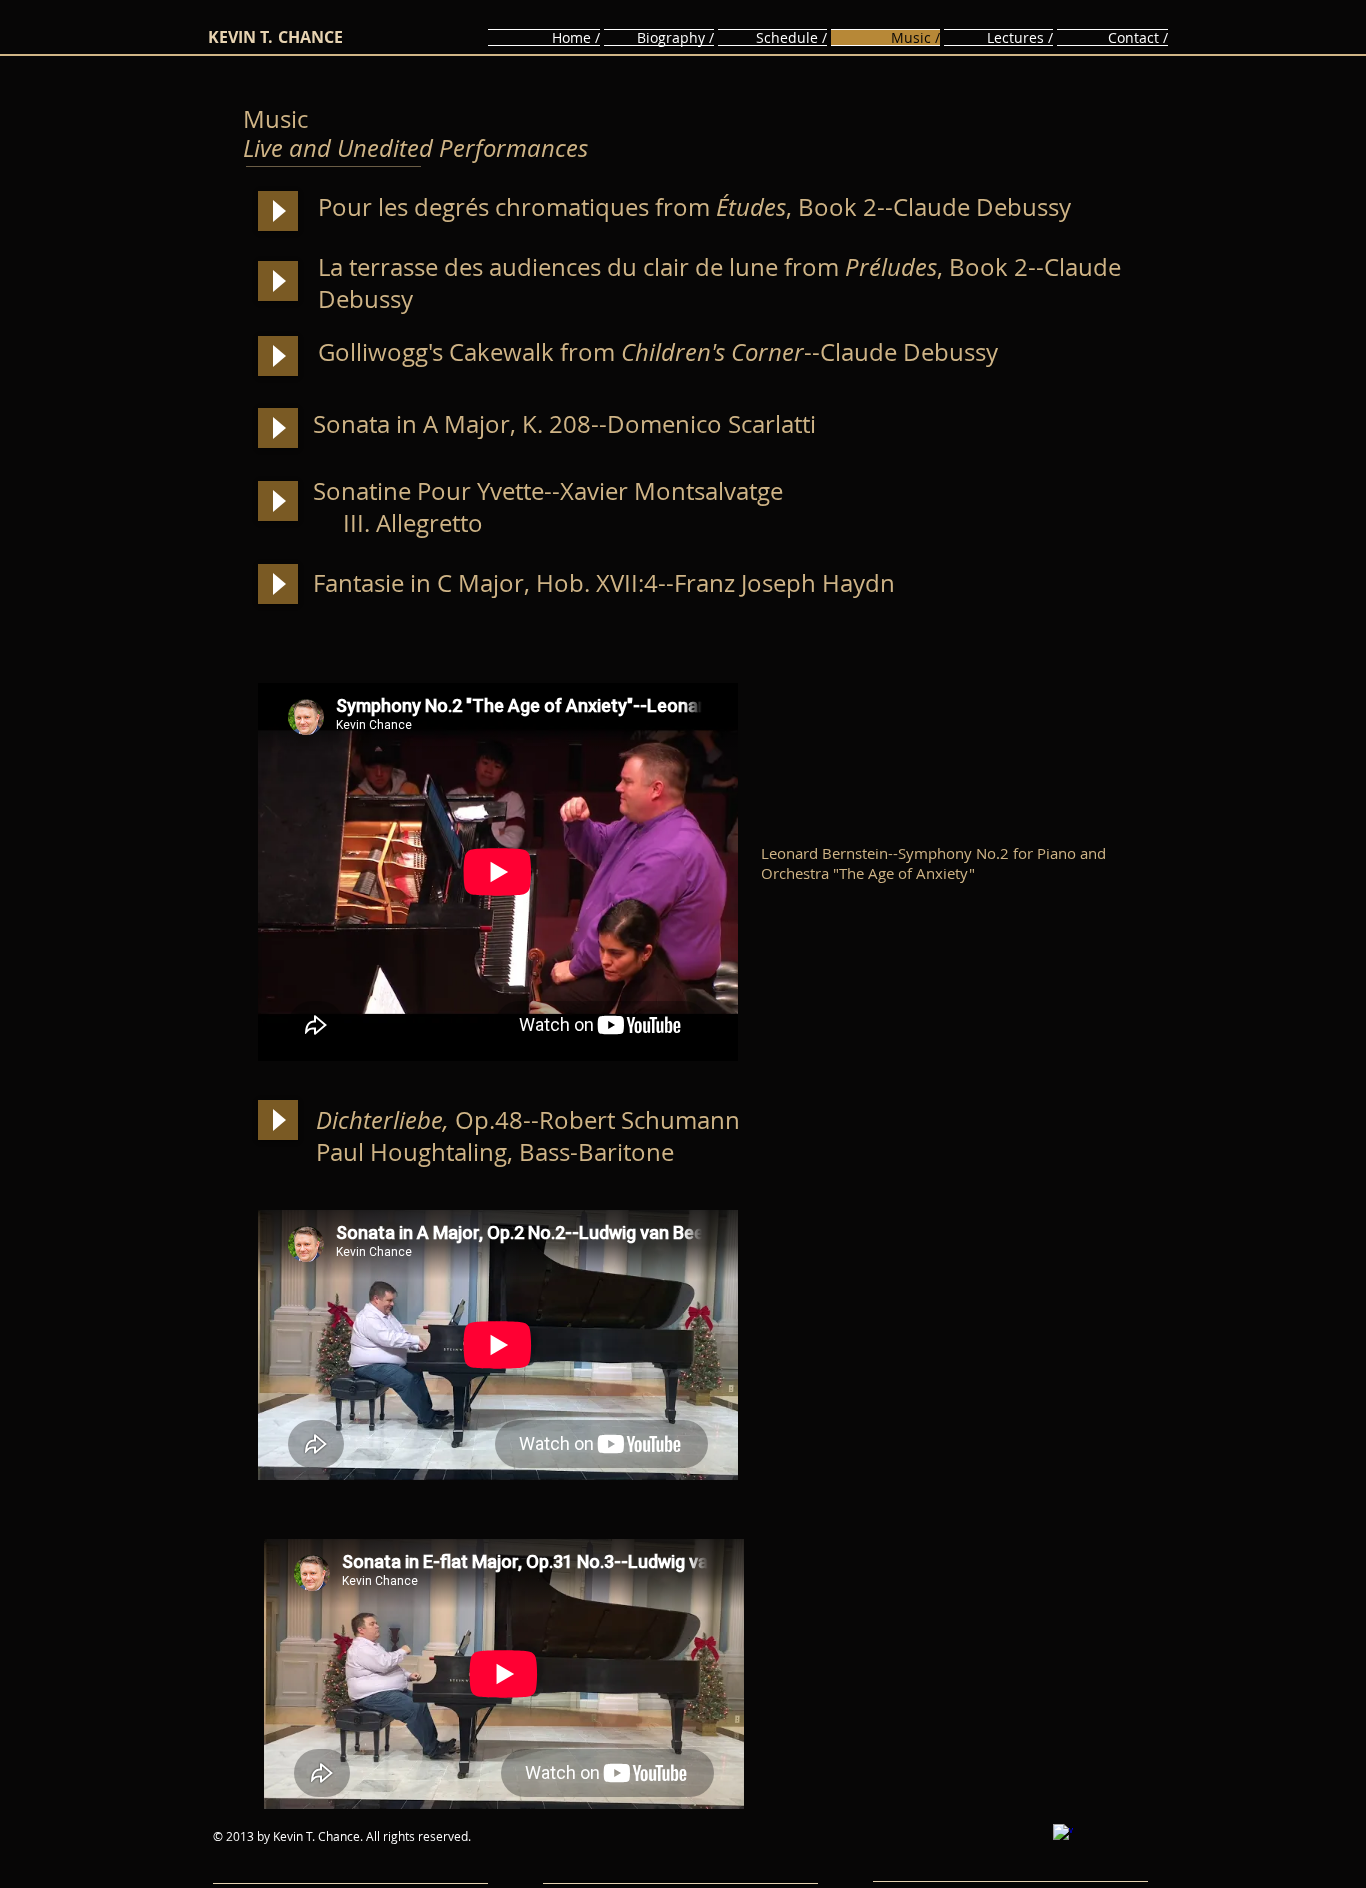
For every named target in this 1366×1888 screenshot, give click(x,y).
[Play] (278, 211)
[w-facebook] (1063, 1834)
